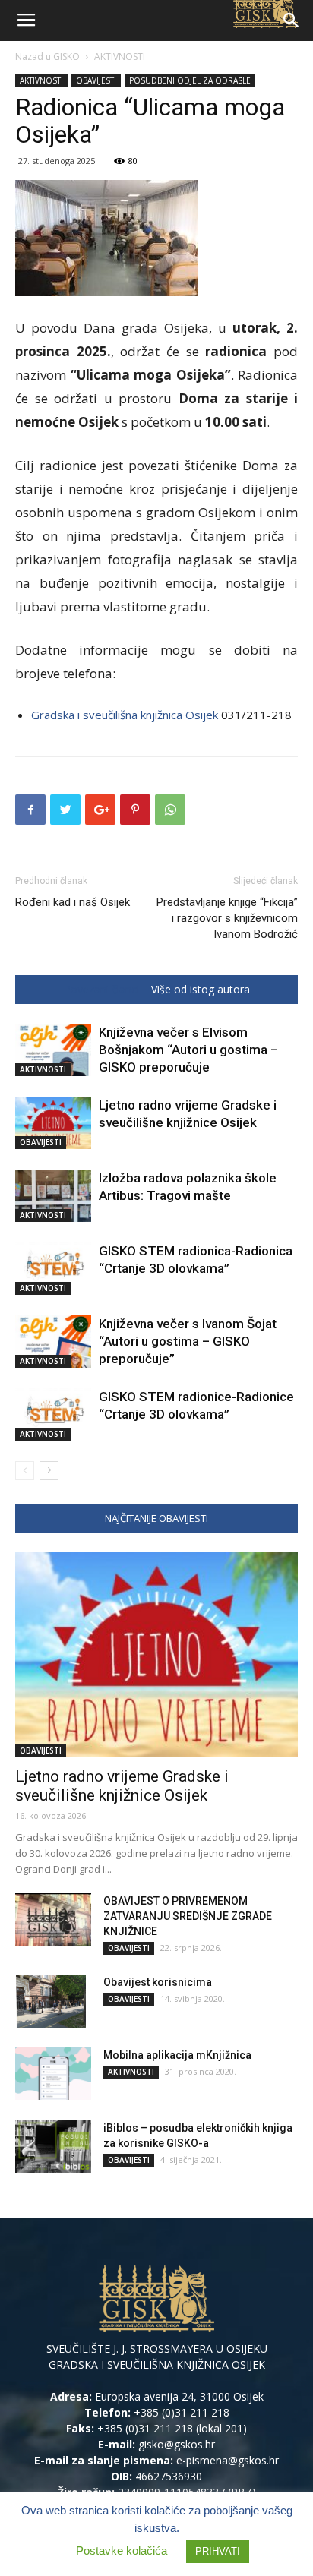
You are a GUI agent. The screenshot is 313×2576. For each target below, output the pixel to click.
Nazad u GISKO (47, 57)
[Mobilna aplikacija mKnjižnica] (53, 2074)
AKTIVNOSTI (120, 57)
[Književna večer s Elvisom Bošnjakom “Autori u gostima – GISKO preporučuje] (53, 1050)
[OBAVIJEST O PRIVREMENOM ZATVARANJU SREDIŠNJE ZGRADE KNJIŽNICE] (53, 1919)
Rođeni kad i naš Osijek (73, 902)
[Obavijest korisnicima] (51, 2001)
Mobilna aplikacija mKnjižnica (177, 2055)
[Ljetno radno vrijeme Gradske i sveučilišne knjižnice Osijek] (53, 1123)
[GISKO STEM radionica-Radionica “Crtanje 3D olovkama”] (53, 1269)
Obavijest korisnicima (158, 1982)
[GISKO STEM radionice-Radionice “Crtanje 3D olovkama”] (53, 1414)
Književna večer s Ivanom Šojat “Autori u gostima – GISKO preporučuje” (188, 1341)
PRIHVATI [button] (218, 2551)
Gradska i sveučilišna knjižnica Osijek (125, 715)
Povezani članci (101, 990)
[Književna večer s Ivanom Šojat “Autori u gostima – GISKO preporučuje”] (53, 1342)
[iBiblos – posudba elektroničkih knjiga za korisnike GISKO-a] (53, 2147)
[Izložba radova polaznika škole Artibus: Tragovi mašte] (53, 1196)
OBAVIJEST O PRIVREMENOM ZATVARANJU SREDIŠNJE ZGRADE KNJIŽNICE (188, 1916)
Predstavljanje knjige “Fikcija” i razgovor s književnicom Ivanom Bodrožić (227, 918)
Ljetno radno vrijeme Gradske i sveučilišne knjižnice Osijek (122, 1786)
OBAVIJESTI (96, 80)
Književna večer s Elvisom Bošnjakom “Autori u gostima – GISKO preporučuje (188, 1050)
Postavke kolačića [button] (122, 2551)
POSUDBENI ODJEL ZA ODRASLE (190, 80)
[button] (292, 21)
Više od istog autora (201, 990)
